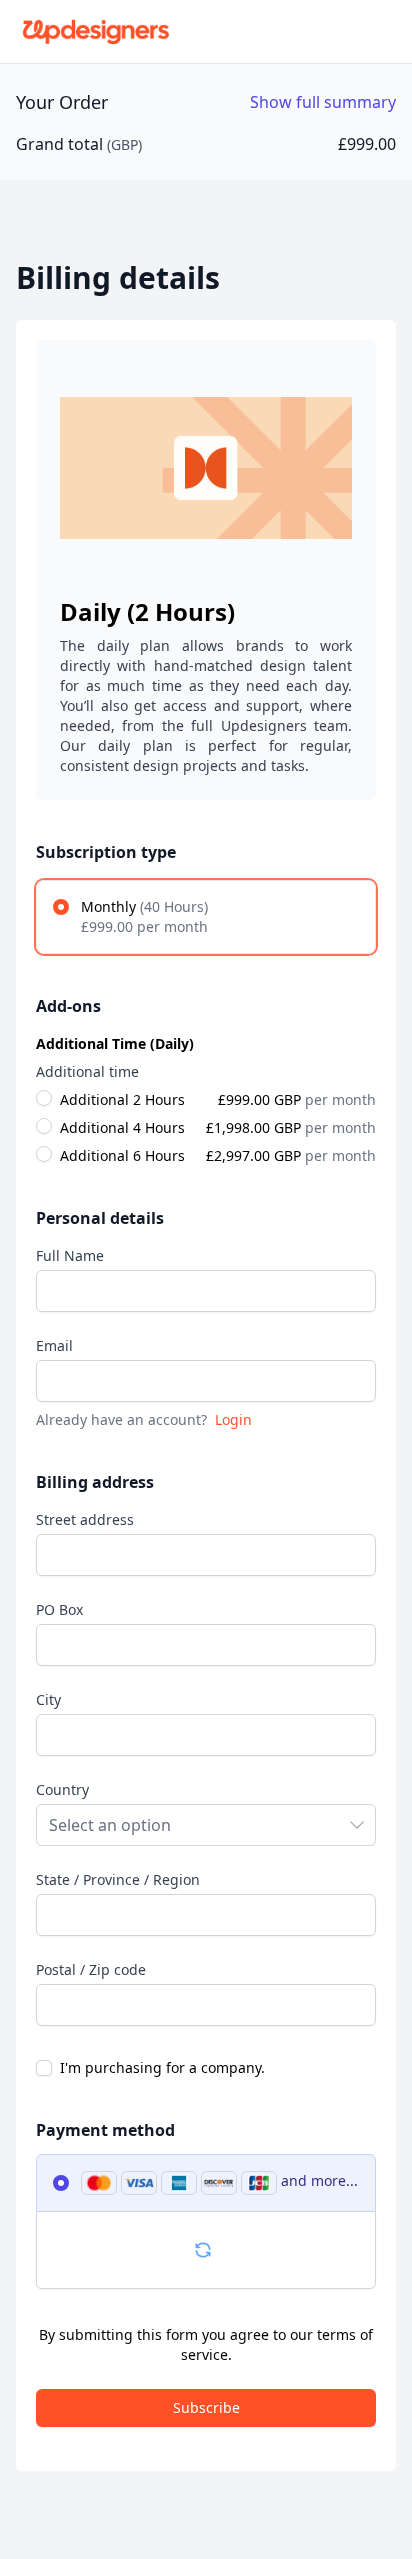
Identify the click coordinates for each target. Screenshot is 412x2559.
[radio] (206, 917)
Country (62, 1789)
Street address (85, 1519)
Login (233, 1419)
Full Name (70, 1255)
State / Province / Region (118, 1879)
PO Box (59, 1609)
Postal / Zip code (91, 1969)
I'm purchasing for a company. (162, 2067)
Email (54, 1345)
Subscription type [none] (106, 852)
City (48, 1699)
